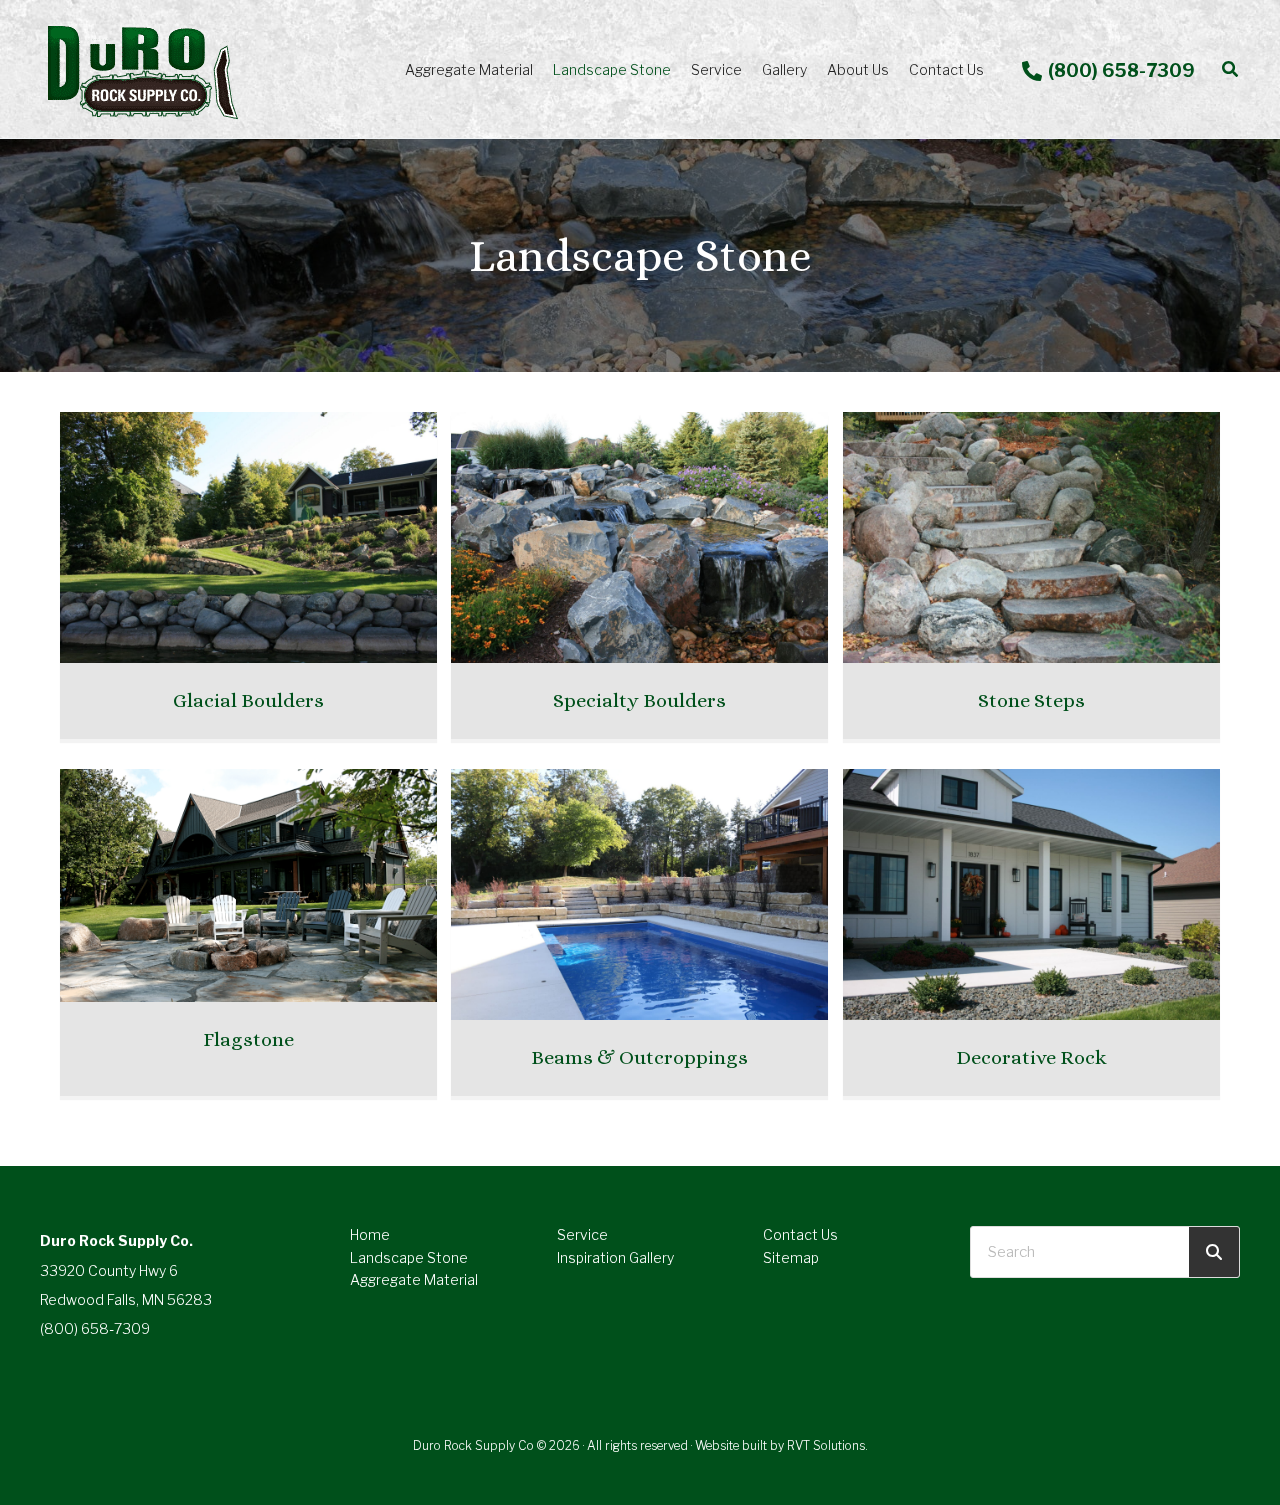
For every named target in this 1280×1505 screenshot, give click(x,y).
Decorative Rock (1031, 1057)
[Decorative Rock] (1031, 893)
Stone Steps (1031, 700)
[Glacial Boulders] (248, 536)
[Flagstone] (248, 883)
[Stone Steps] (1031, 536)
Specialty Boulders (639, 700)
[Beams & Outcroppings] (639, 893)
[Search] (1214, 1252)
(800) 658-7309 (95, 1328)
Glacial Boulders (248, 700)
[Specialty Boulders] (639, 536)
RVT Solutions (826, 1445)
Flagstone (248, 1039)
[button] (1231, 69)
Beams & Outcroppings (639, 1057)
